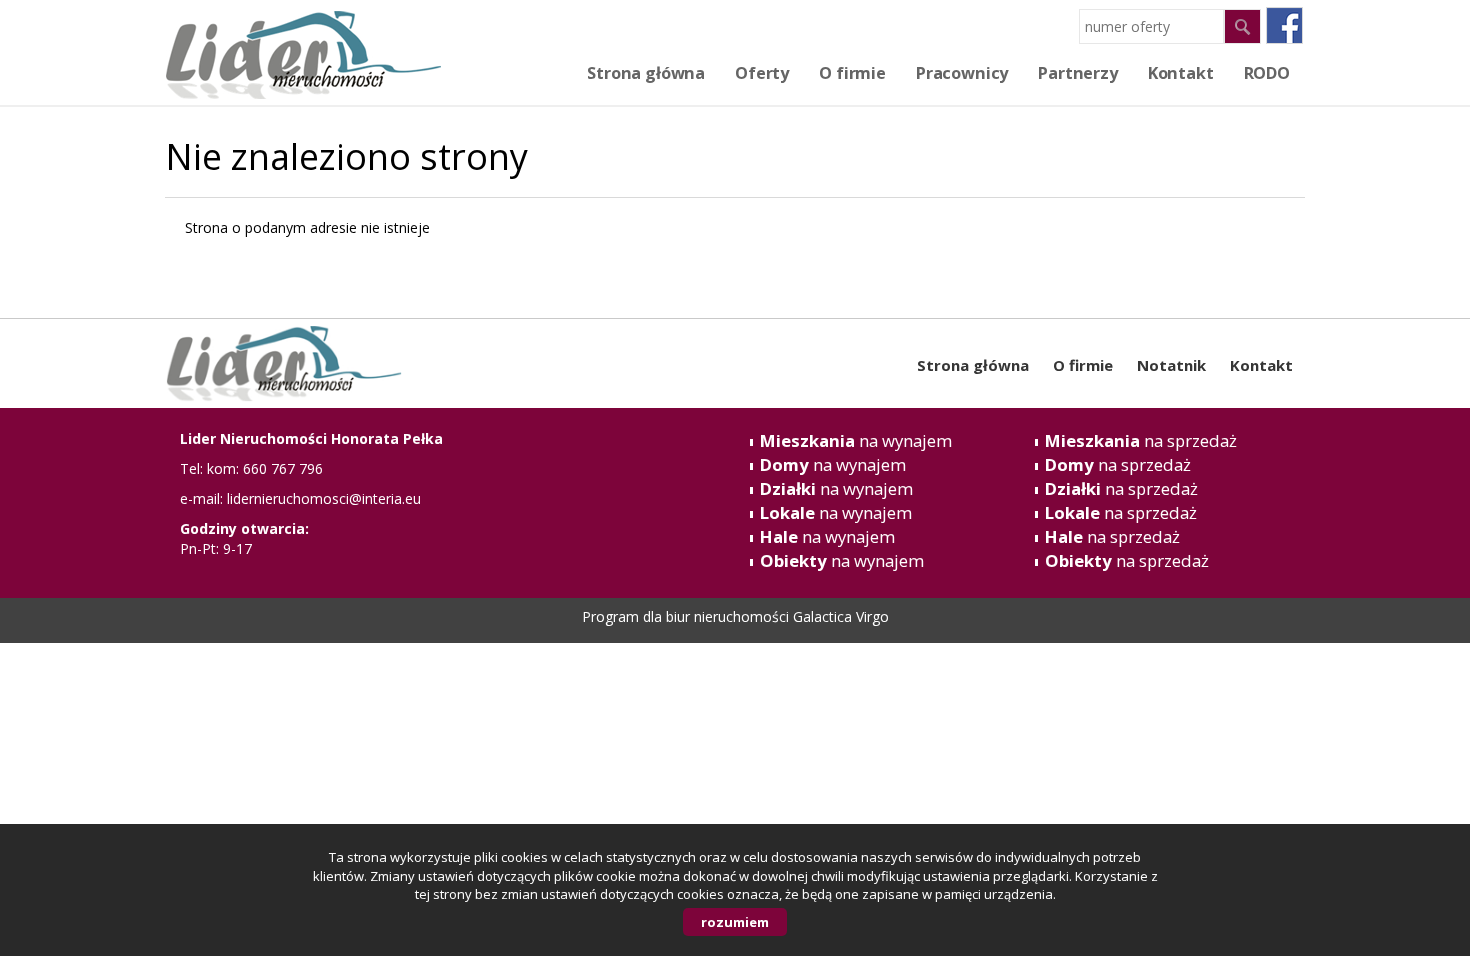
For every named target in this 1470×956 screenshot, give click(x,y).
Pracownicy (962, 73)
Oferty (762, 73)
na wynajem (856, 440)
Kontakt (1261, 365)
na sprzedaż (1141, 440)
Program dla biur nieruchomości (687, 616)
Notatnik (1171, 365)
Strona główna (646, 73)
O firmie (852, 73)
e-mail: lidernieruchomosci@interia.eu (300, 498)
